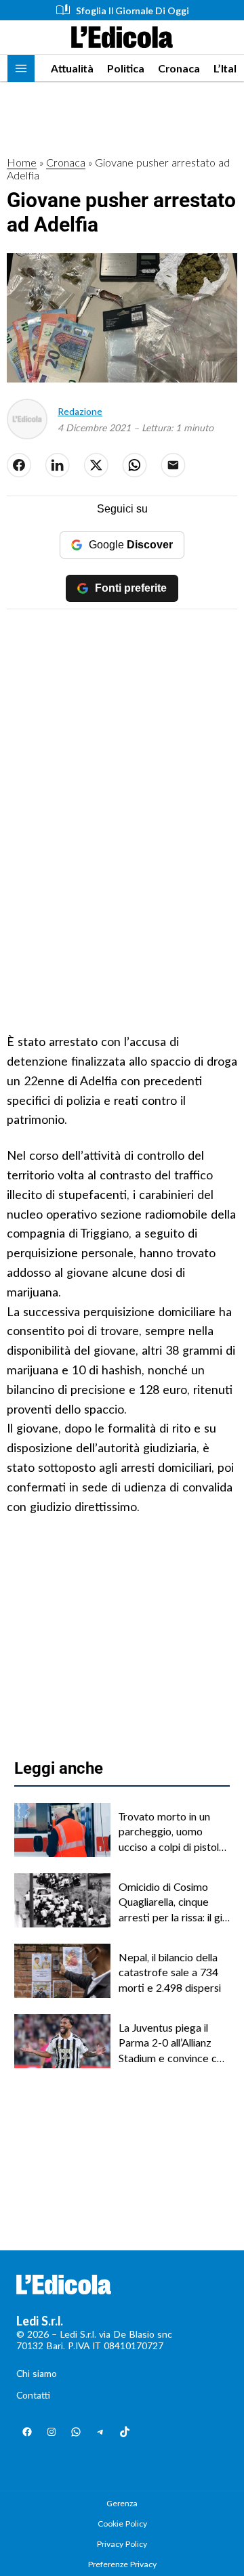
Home (22, 162)
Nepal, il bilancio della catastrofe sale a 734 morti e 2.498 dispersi (170, 1972)
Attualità (72, 68)
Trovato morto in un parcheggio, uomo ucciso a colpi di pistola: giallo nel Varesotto (172, 1832)
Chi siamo (37, 2373)
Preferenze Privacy (122, 2564)
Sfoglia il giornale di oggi (133, 10)
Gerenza (122, 2503)
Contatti (33, 2395)
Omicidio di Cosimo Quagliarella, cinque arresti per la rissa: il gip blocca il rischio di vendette (174, 1902)
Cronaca (179, 68)
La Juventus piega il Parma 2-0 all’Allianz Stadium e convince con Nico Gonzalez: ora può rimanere (174, 2043)
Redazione (80, 411)
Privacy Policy (122, 2544)
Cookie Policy (122, 2524)
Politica (126, 68)
